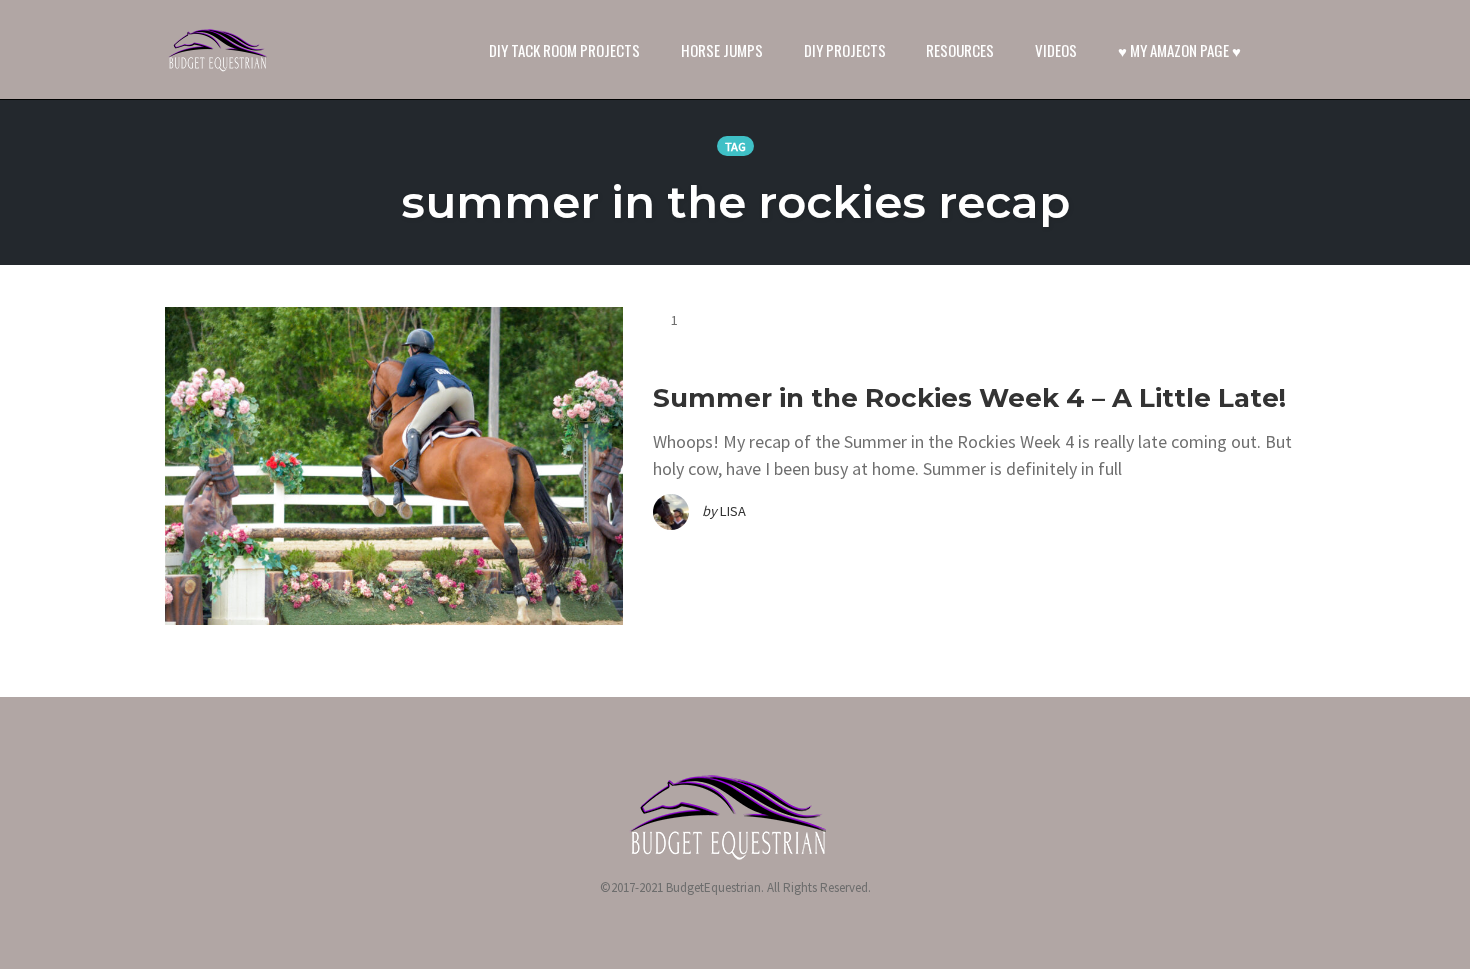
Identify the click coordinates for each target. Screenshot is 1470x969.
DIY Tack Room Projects (564, 50)
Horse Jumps (722, 50)
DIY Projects (845, 50)
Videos (1056, 50)
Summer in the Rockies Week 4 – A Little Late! (969, 398)
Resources (960, 50)
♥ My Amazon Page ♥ (1179, 50)
